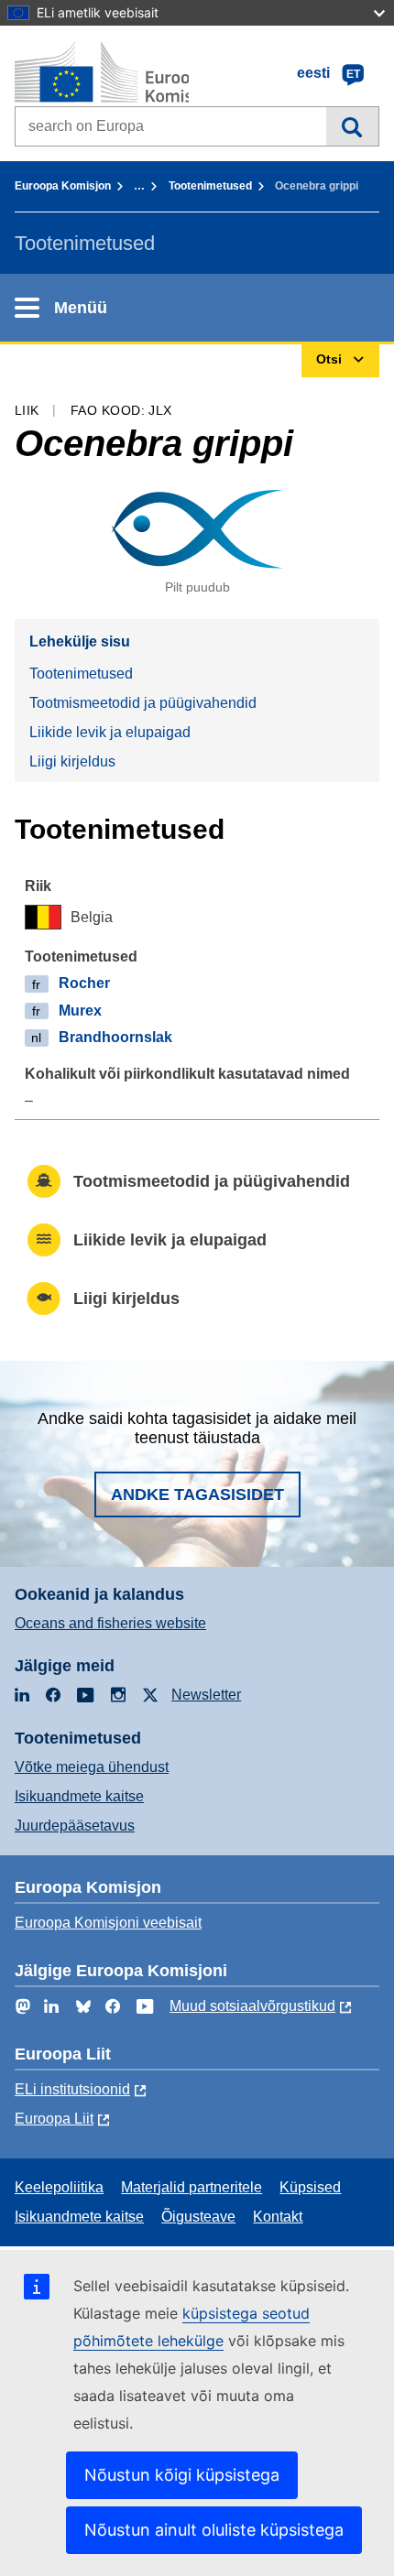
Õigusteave (198, 2217)
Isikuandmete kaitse (79, 1796)
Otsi (352, 126)
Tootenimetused (210, 186)
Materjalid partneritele (192, 2187)
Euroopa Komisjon (63, 186)
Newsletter (206, 1695)
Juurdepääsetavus (75, 1826)
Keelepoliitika (59, 2187)
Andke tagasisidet (197, 1495)
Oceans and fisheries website (110, 1623)
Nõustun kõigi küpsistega (182, 2475)
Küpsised (310, 2187)
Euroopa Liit (54, 2119)
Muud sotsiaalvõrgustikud (252, 2006)
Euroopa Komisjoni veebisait (108, 1923)
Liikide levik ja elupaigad (110, 732)
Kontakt (278, 2217)
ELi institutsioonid (72, 2089)
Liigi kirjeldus (72, 761)
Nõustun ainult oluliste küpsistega (214, 2530)
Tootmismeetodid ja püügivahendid (143, 703)
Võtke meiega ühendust (92, 1767)
